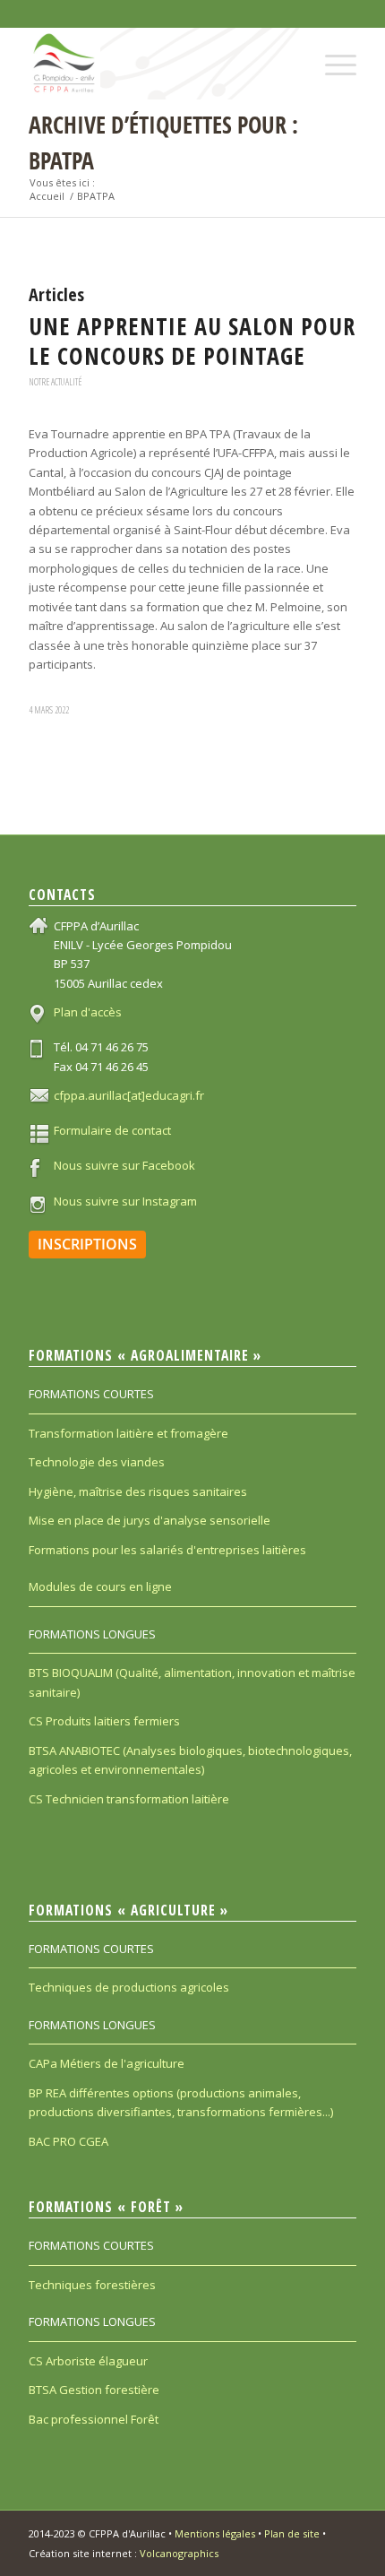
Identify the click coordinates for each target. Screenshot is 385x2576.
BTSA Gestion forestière (94, 2390)
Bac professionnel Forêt (94, 2419)
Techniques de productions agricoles (129, 1987)
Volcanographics (179, 2553)
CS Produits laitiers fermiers (104, 1721)
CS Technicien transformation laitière (129, 1799)
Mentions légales (215, 2533)
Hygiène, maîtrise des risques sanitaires (138, 1491)
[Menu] (332, 50)
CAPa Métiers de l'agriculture (107, 2063)
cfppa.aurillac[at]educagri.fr (129, 1095)
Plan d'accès (88, 1012)
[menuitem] (332, 50)
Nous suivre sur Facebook (124, 1165)
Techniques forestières (92, 2285)
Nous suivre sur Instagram (125, 1201)
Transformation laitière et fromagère (128, 1433)
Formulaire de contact (112, 1130)
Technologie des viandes (97, 1462)
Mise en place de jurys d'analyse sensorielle (150, 1520)
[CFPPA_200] (159, 64)
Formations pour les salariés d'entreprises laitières (167, 1550)
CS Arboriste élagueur (88, 2361)
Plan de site (292, 2533)
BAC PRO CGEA (68, 2141)
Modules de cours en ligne (100, 1586)
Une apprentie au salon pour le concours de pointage (192, 341)
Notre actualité (55, 382)
